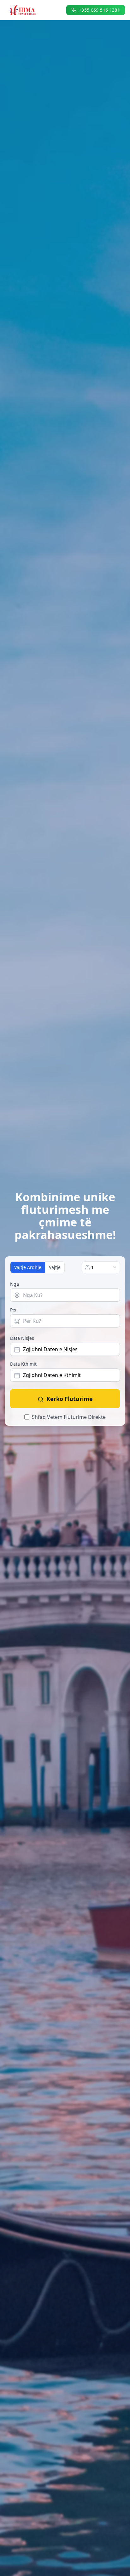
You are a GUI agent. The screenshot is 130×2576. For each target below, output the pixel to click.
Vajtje (55, 1267)
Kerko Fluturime (70, 1399)
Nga (15, 1284)
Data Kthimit (23, 1364)
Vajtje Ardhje (28, 1267)
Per (14, 1310)
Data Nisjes (22, 1338)
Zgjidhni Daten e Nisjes (50, 1349)
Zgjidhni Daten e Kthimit (52, 1375)
